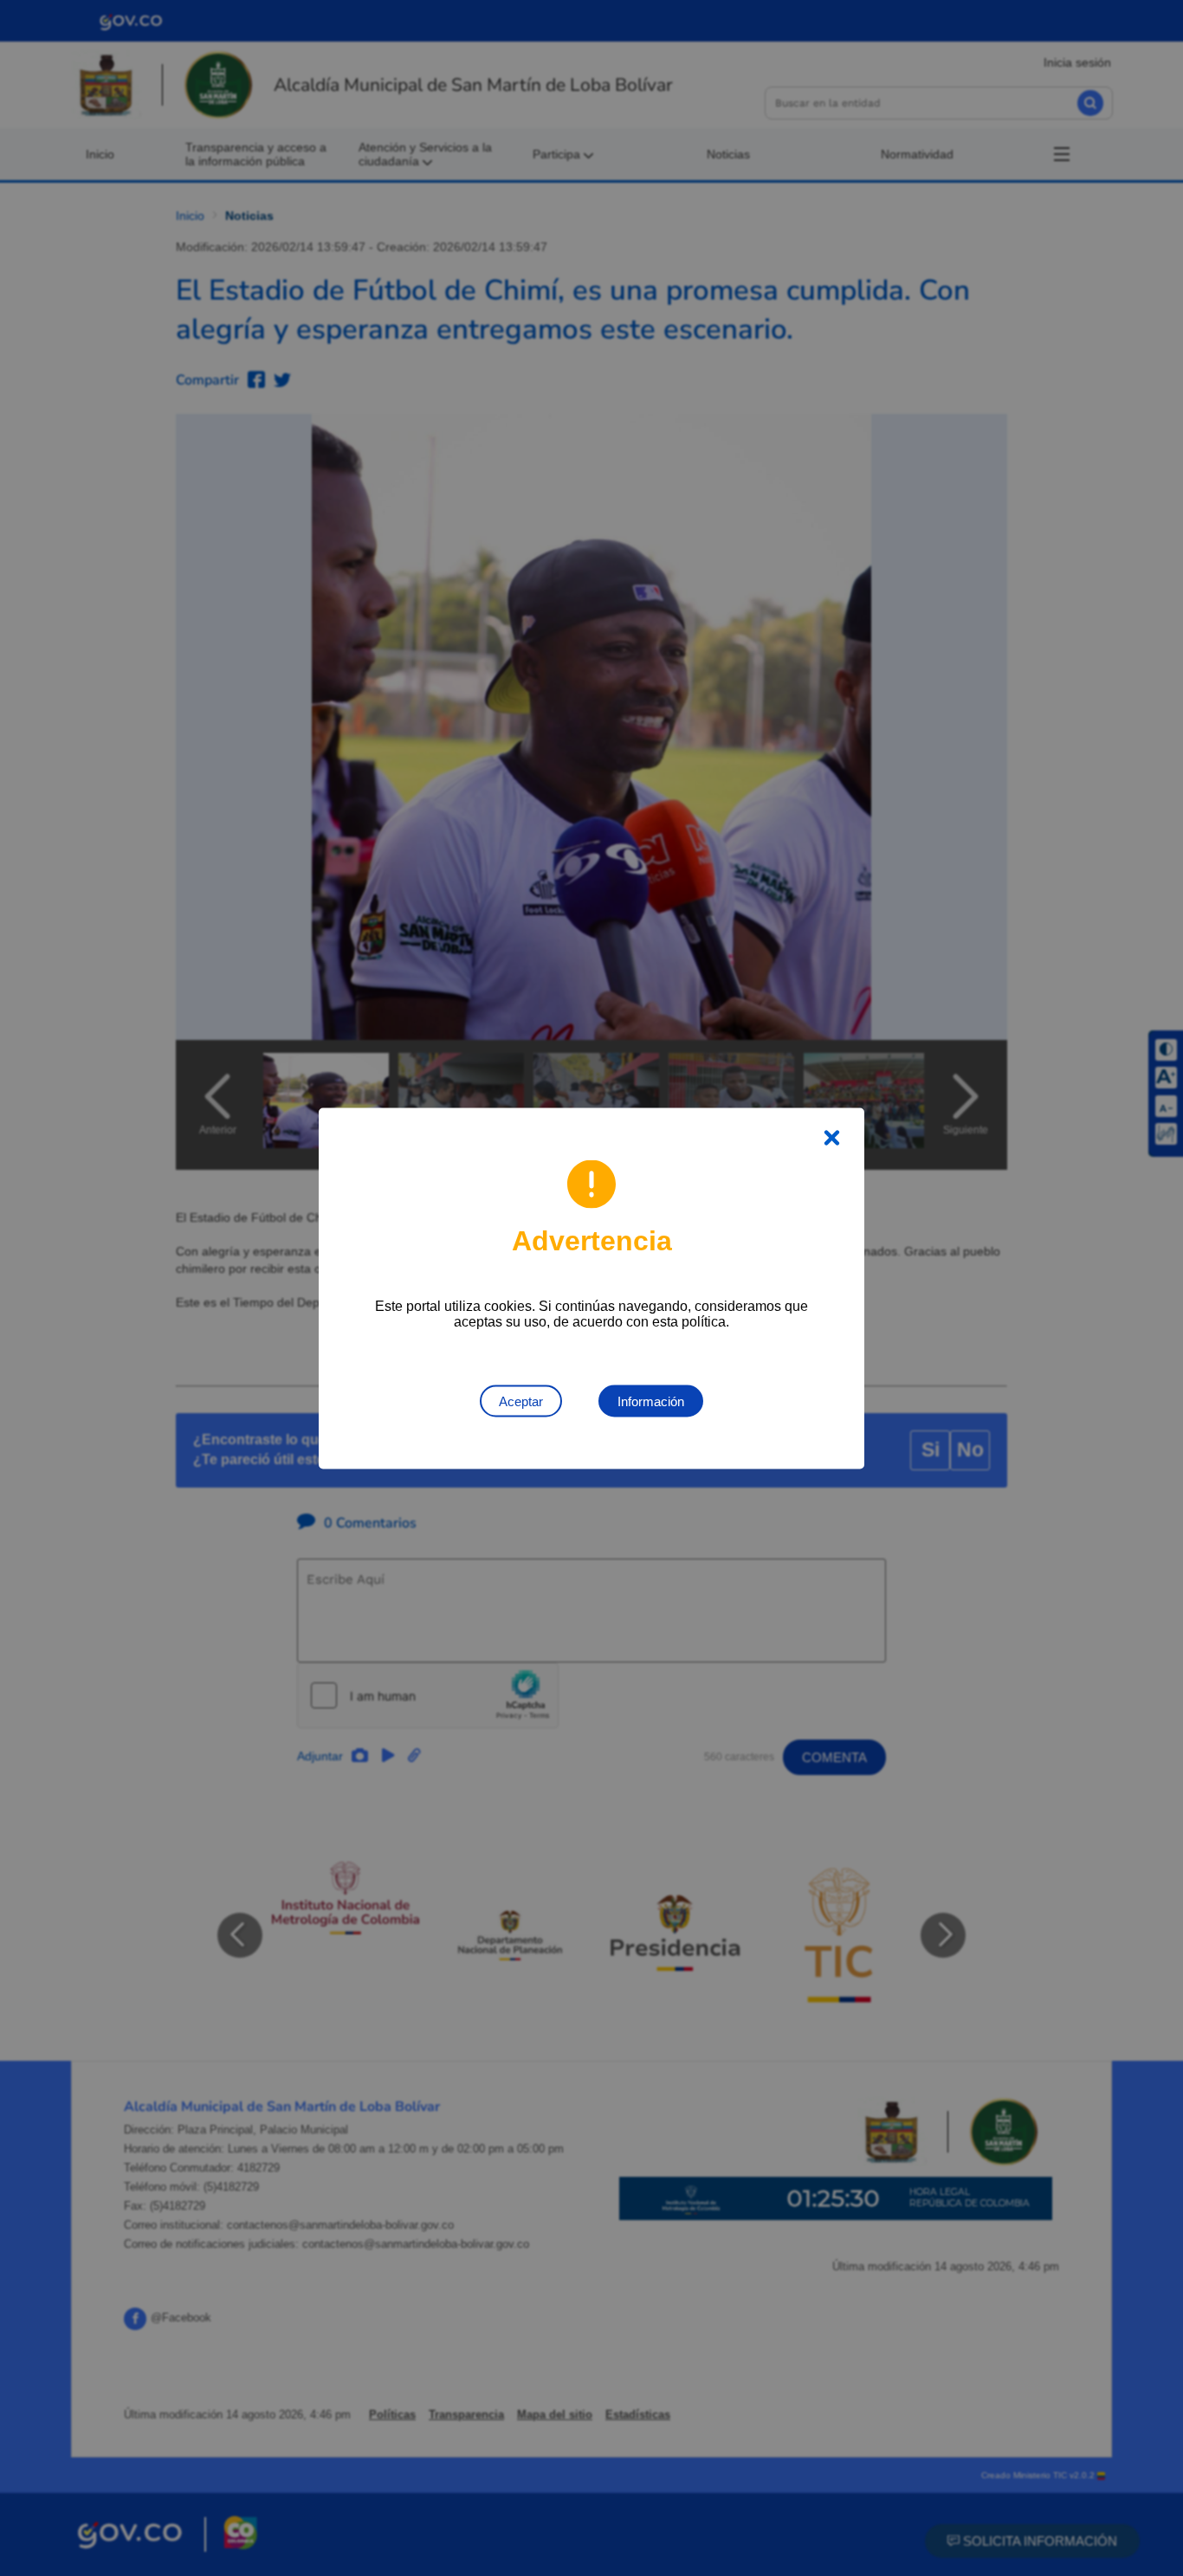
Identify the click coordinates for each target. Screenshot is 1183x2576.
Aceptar (521, 1401)
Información (651, 1401)
